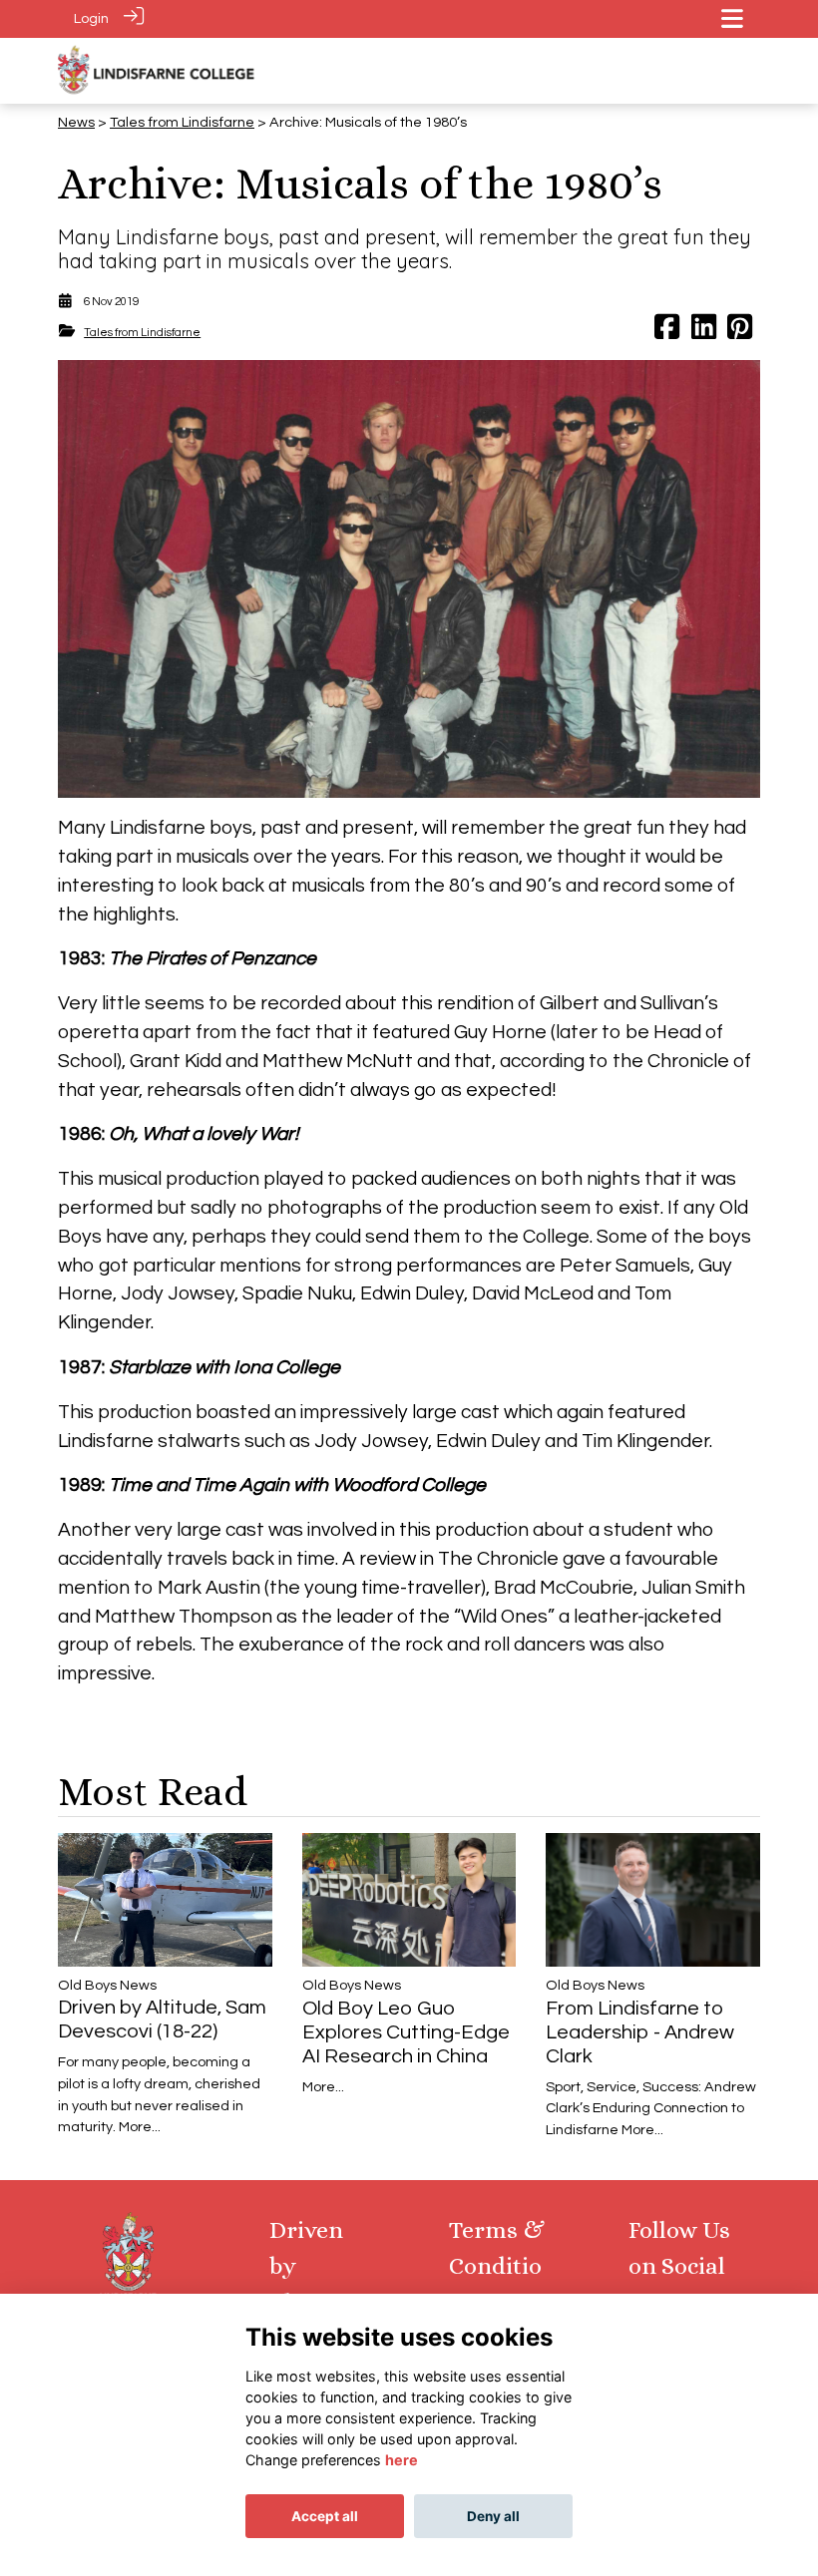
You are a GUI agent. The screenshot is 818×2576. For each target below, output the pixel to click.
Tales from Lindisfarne (182, 122)
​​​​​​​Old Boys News (107, 1985)
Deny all (493, 2516)
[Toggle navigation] (732, 18)
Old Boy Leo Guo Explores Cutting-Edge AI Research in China (406, 2032)
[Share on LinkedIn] (704, 333)
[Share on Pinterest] (740, 333)
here (402, 2460)
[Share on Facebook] (667, 333)
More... (140, 2127)
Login (91, 18)
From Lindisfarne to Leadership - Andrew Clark (640, 2032)
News (76, 122)
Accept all (325, 2516)
